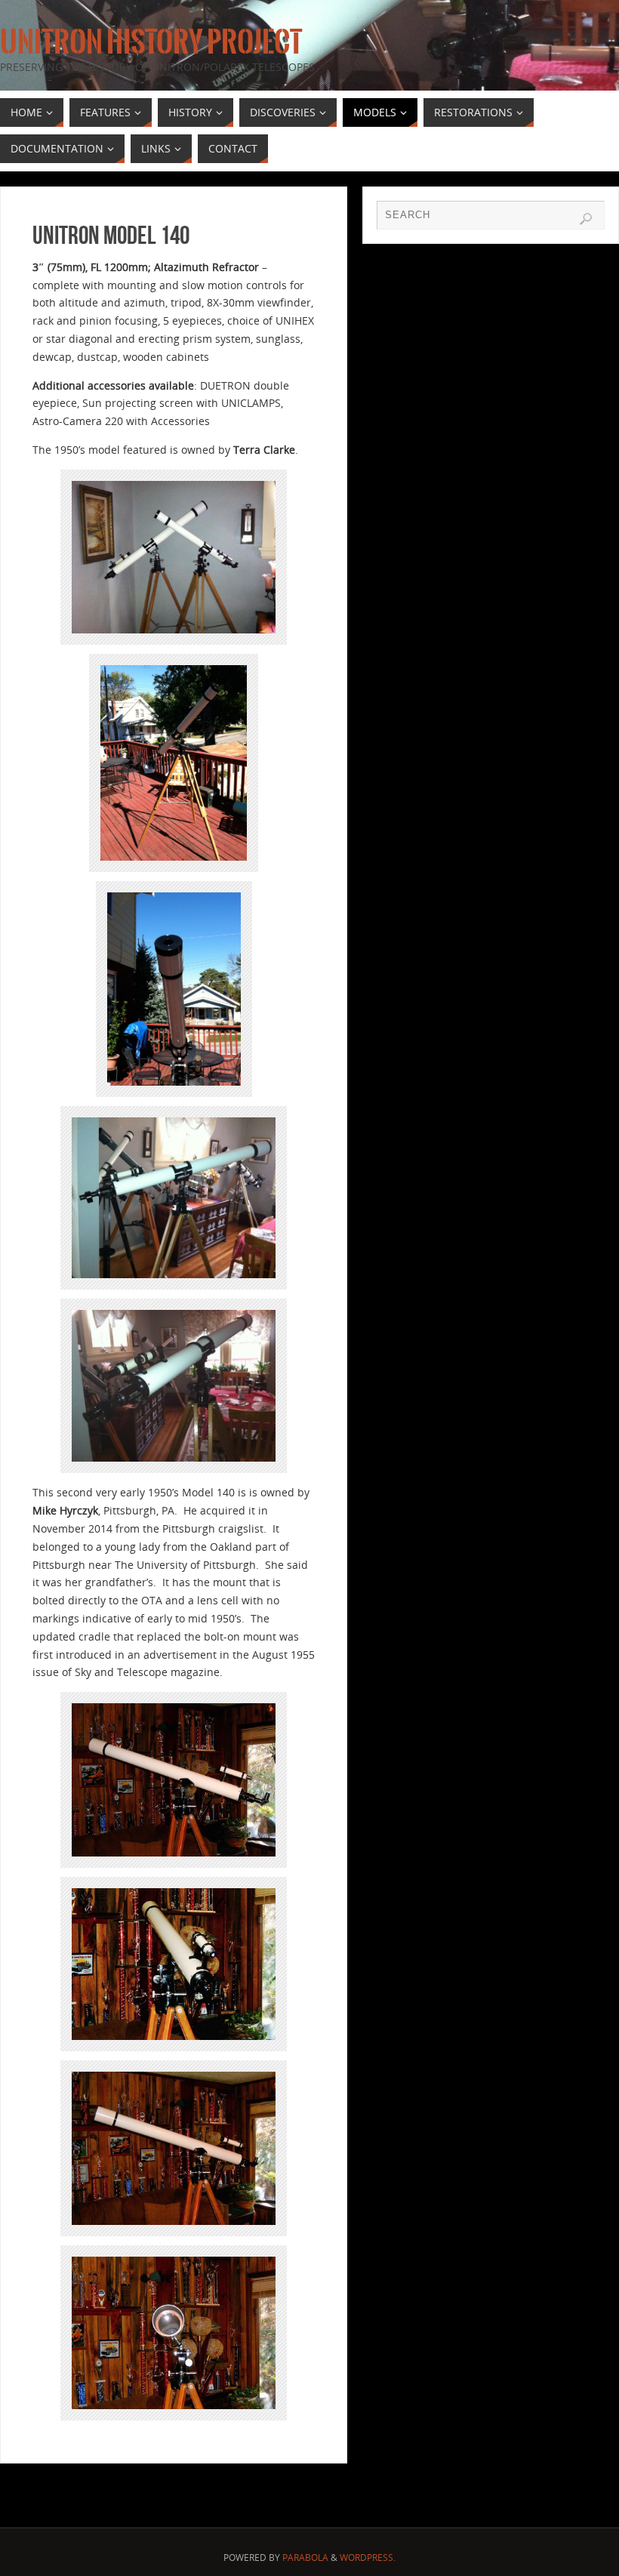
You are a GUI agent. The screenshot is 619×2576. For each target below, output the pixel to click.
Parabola (305, 2558)
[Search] (586, 219)
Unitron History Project (151, 42)
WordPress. (368, 2558)
